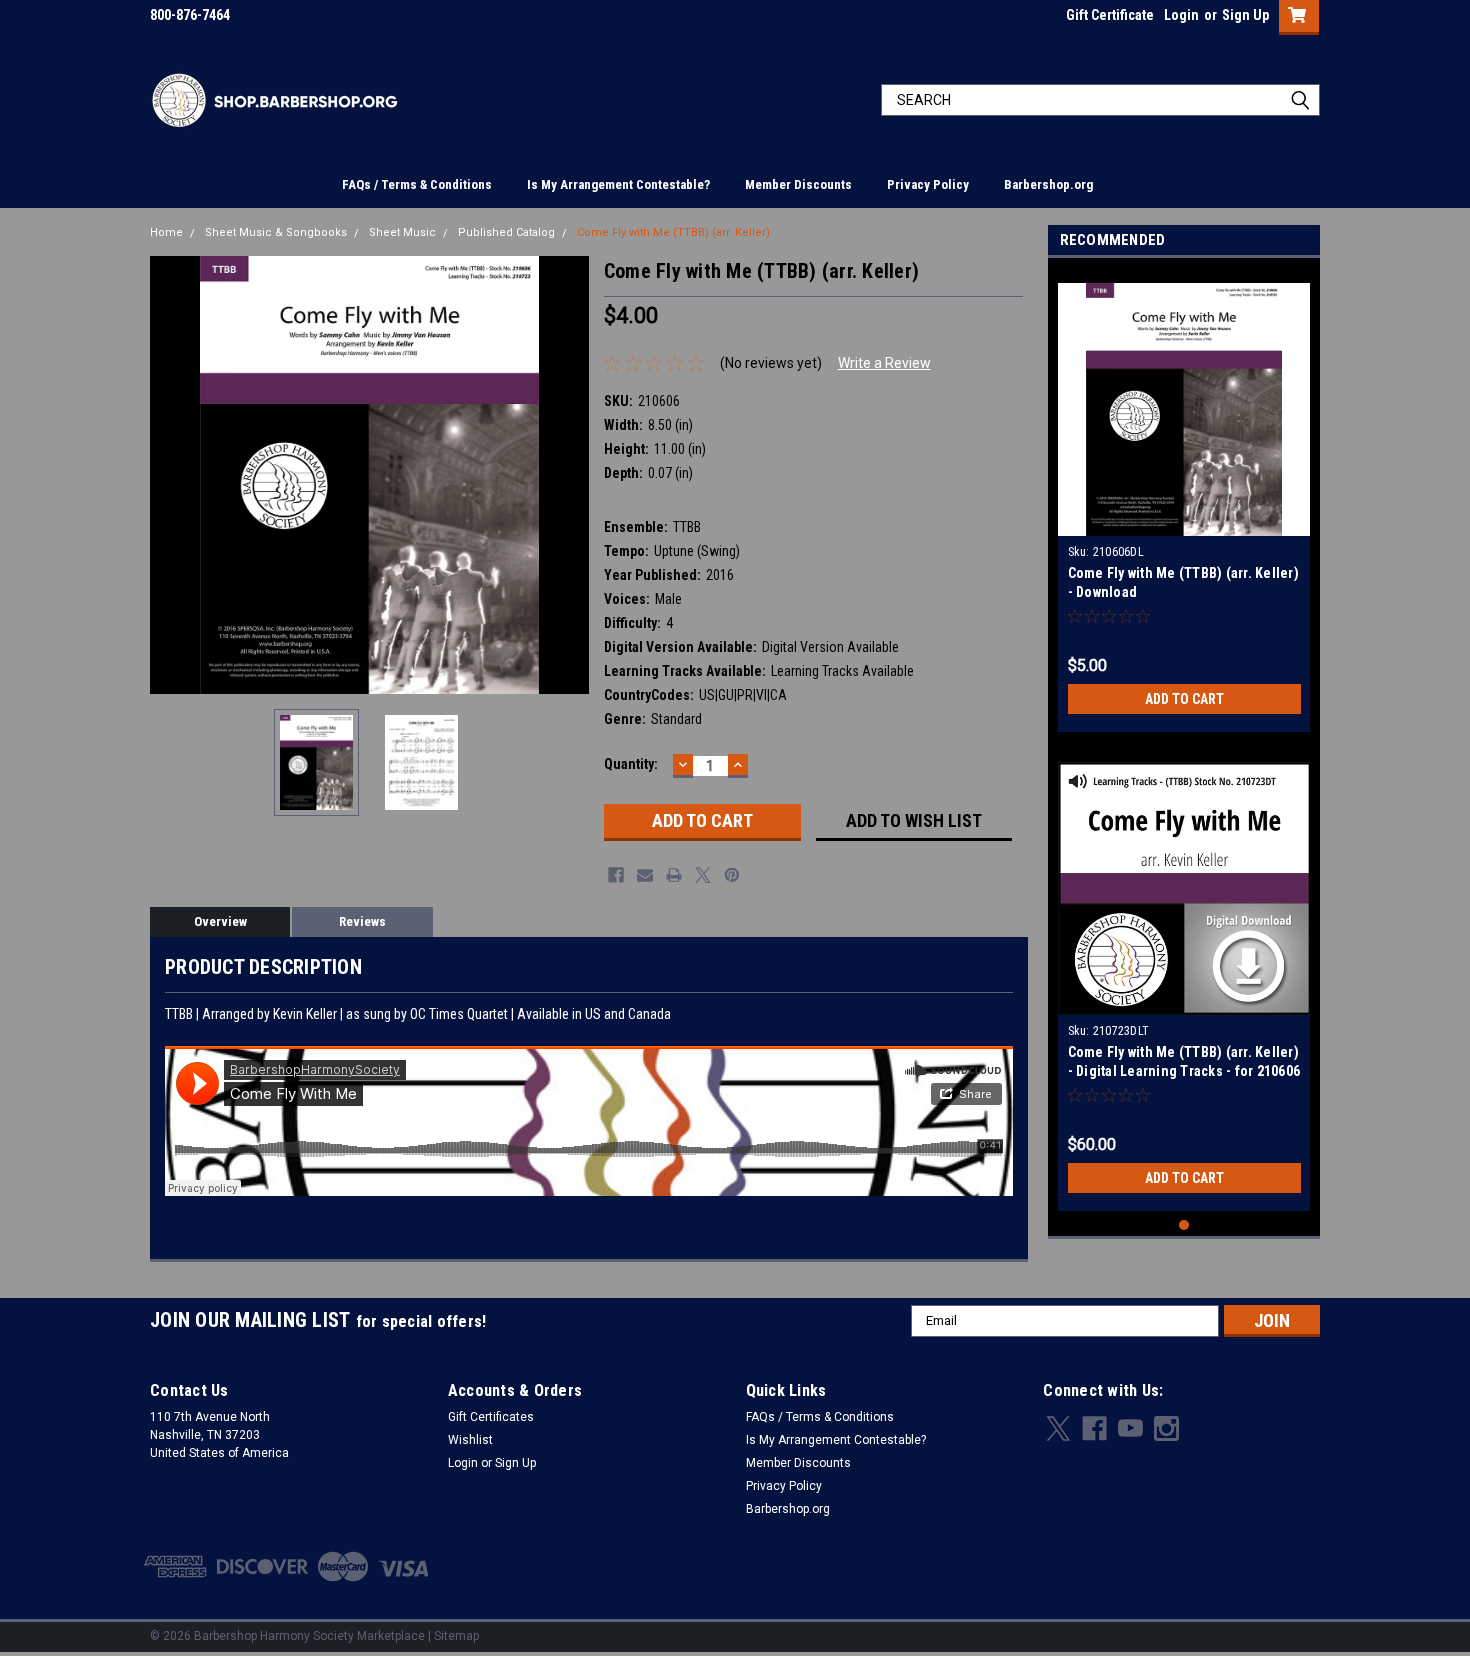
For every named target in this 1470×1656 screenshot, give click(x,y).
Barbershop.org (1048, 184)
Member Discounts (798, 184)
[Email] (645, 875)
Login (1181, 15)
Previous (170, 474)
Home (166, 232)
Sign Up (1245, 15)
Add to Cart (1184, 699)
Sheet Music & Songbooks (276, 232)
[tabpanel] (1184, 500)
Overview (220, 921)
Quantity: (631, 764)
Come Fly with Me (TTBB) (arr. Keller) (673, 232)
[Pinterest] (732, 875)
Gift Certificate (1110, 15)
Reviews (362, 921)
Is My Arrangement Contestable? (618, 184)
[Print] (674, 875)
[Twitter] (703, 875)
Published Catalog (506, 232)
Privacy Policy (928, 184)
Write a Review (884, 363)
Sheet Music (402, 232)
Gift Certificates (491, 1417)
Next (569, 474)
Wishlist (470, 1440)
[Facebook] (616, 875)
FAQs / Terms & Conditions (417, 184)
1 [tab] (1184, 1225)
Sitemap (456, 1636)
